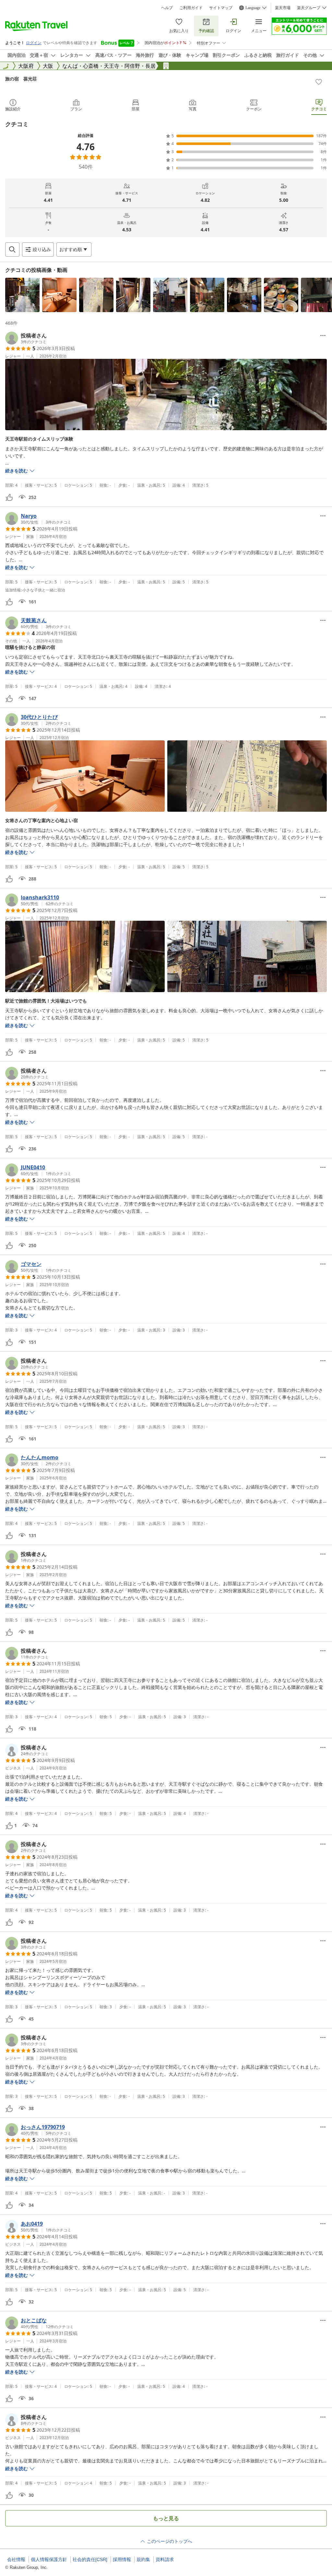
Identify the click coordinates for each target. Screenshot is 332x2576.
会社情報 (16, 2559)
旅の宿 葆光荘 (21, 79)
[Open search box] (12, 249)
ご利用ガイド (191, 8)
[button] (22, 295)
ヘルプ (167, 8)
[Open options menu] (323, 335)
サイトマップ (221, 8)
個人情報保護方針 (49, 2559)
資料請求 (165, 2559)
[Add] (319, 82)
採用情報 (122, 2559)
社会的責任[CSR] (90, 2559)
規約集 (143, 2559)
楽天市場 (283, 8)
